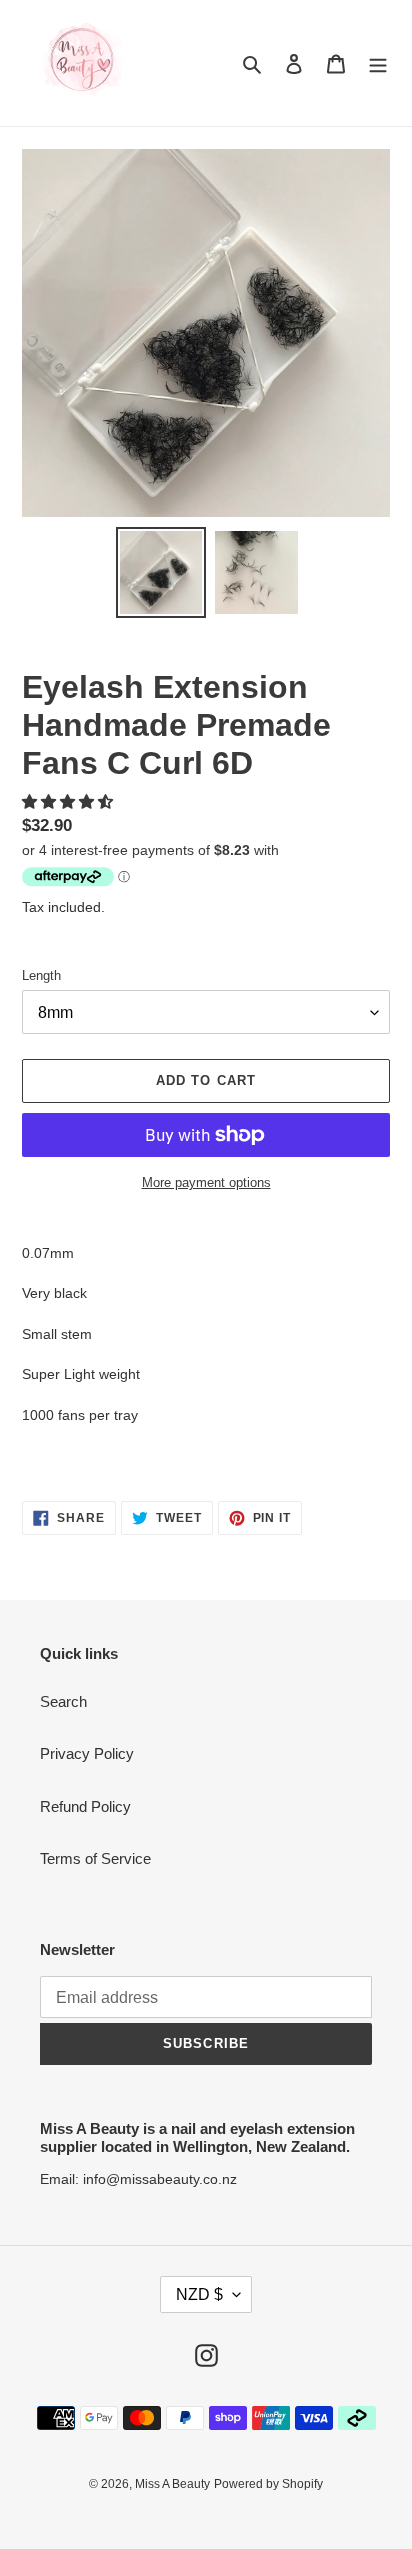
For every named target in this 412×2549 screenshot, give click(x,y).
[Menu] (378, 63)
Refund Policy (85, 1806)
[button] (69, 801)
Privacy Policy (87, 1753)
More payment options (206, 1182)
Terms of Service (95, 1858)
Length (41, 975)
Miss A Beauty (172, 2484)
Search (63, 1701)
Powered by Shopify (268, 2484)
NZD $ (199, 2294)
